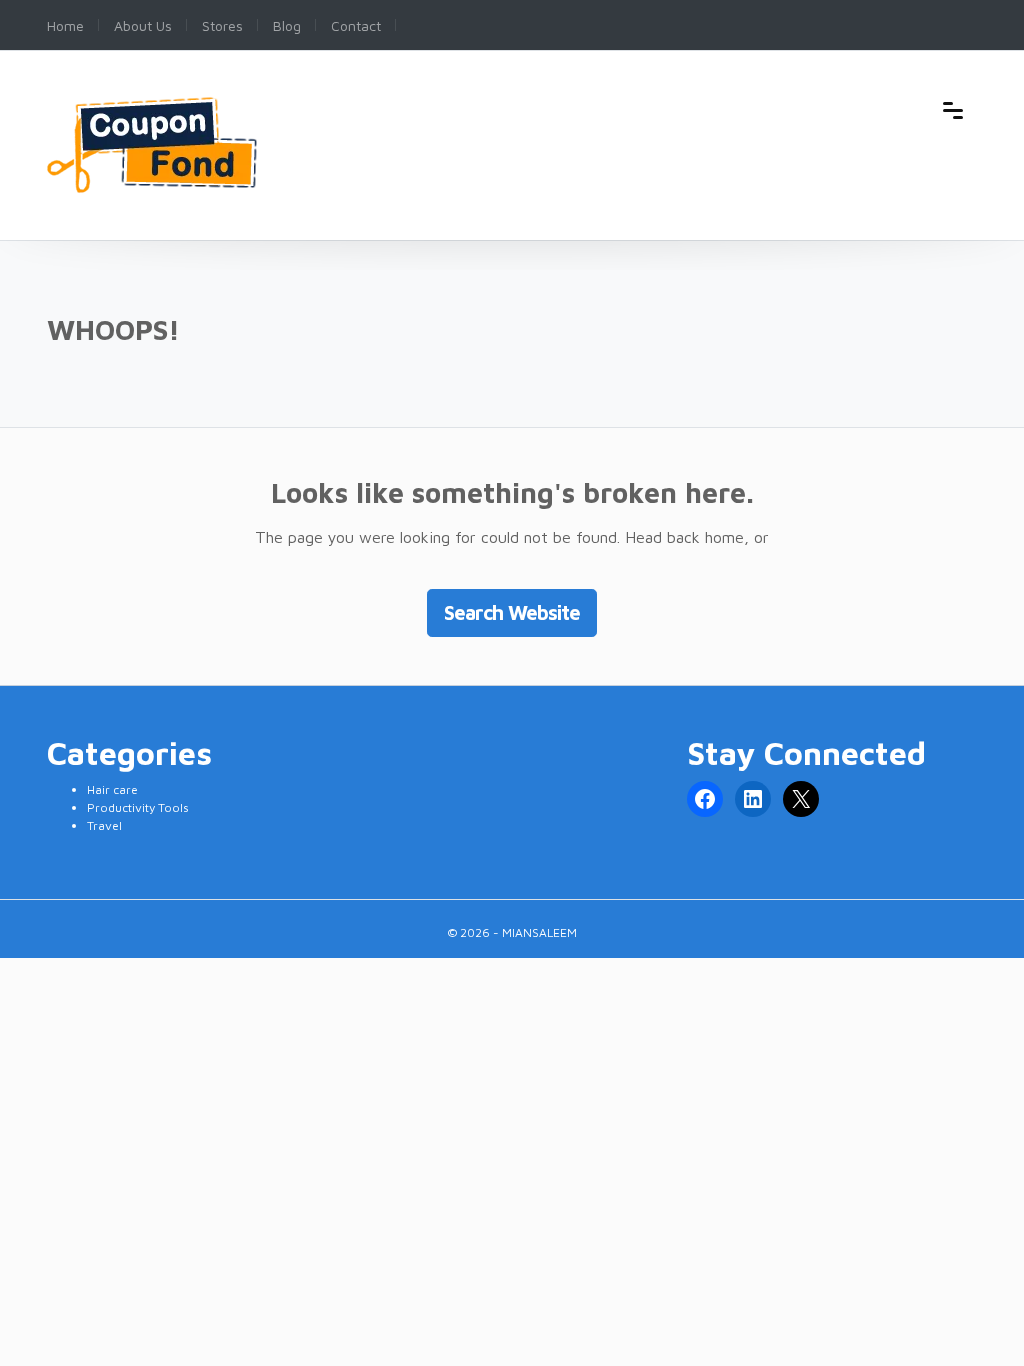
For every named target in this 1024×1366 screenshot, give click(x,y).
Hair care (112, 789)
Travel (104, 825)
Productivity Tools (138, 807)
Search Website (512, 612)
